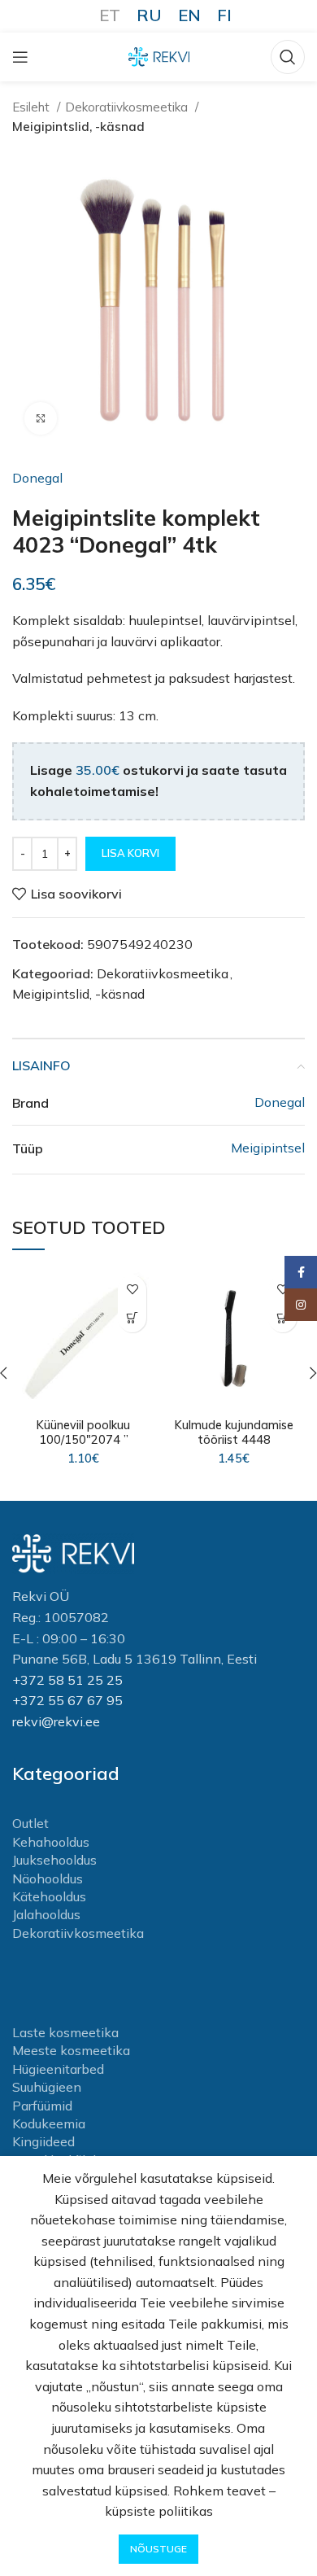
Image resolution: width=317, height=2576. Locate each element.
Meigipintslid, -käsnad (78, 127)
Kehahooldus (51, 1842)
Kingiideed (43, 2141)
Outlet (30, 1823)
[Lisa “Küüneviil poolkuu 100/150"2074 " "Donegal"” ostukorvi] (132, 1318)
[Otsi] (288, 57)
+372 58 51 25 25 (67, 1680)
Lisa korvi (130, 853)
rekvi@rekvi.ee (56, 1721)
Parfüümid (42, 2106)
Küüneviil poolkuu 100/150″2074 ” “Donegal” (83, 1440)
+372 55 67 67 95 (67, 1700)
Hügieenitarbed (58, 2069)
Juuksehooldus (54, 1860)
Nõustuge (158, 2549)
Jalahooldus (46, 1914)
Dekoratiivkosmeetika (128, 107)
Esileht (33, 107)
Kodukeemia (49, 2123)
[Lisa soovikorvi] (132, 1290)
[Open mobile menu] (20, 57)
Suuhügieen (47, 2087)
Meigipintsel (268, 1148)
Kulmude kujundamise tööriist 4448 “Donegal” (234, 1440)
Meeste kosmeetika (71, 2050)
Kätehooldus (49, 1896)
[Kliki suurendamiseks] (41, 418)
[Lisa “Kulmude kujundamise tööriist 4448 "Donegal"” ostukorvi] (282, 1318)
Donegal (37, 478)
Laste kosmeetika (65, 2032)
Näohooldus (48, 1878)
